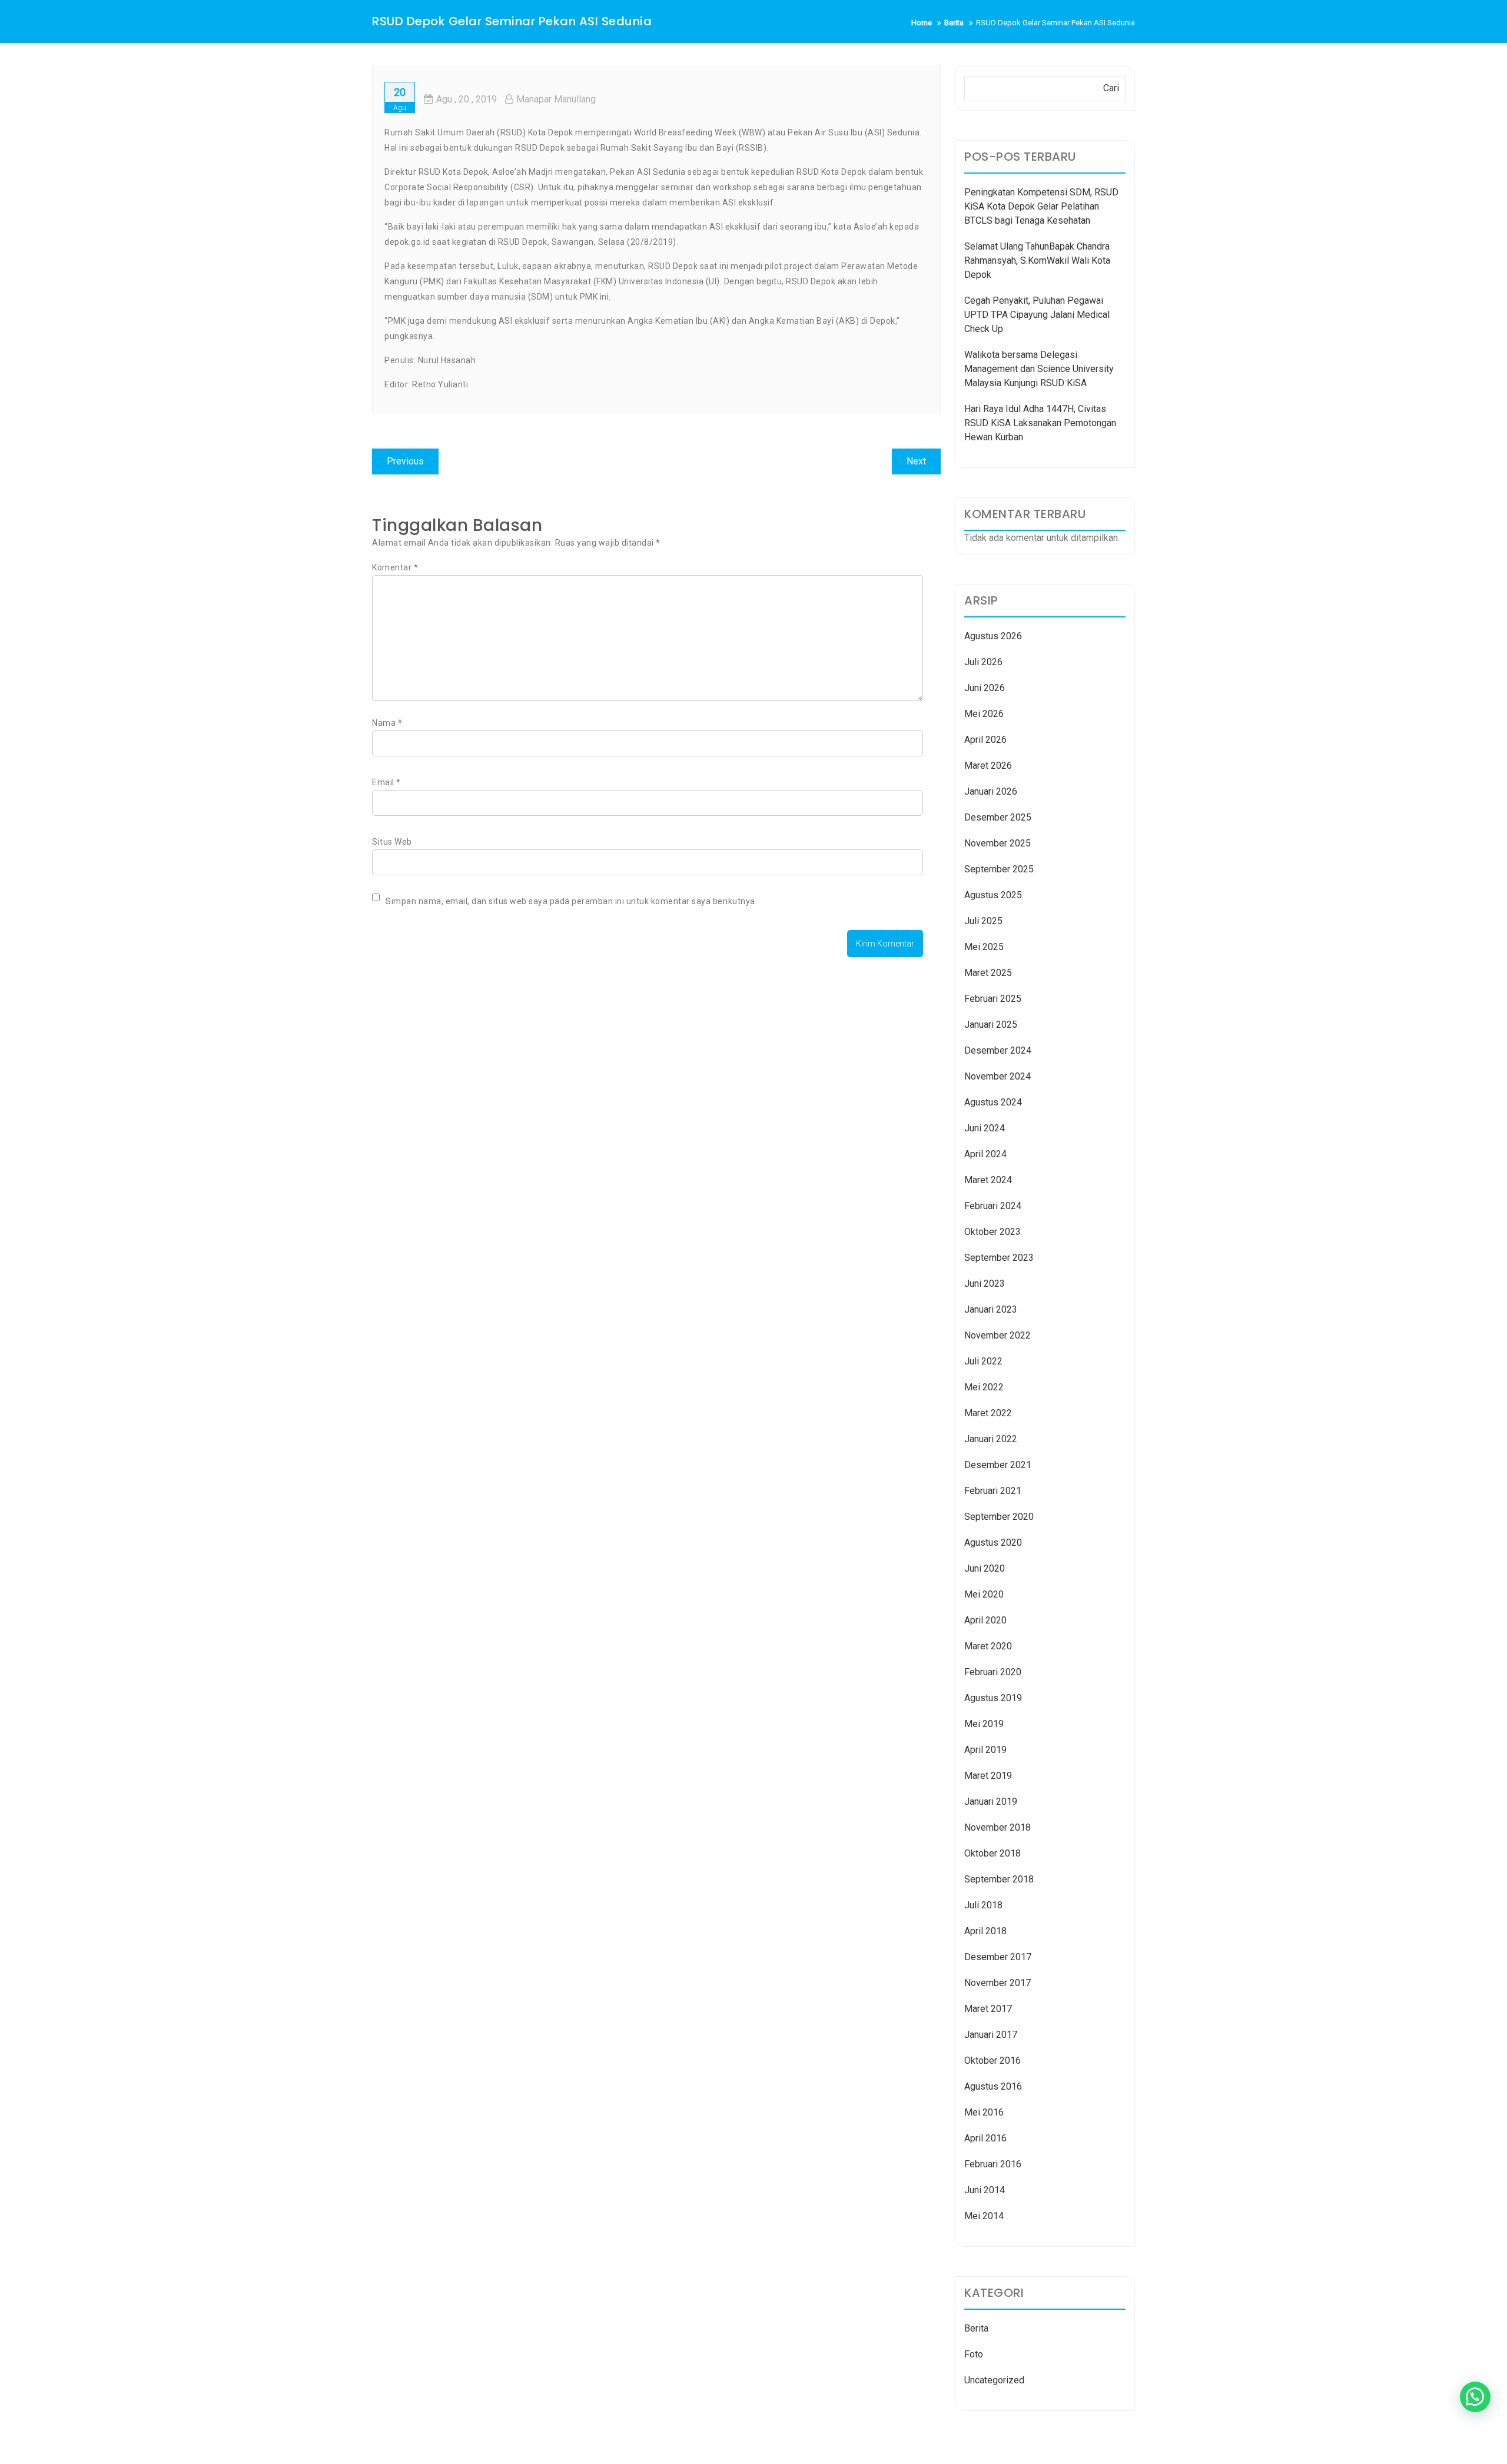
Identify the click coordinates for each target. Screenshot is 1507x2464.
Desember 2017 (998, 1957)
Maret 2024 (988, 1180)
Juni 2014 (985, 2190)
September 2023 (999, 1258)
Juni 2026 (985, 688)
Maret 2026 (988, 766)
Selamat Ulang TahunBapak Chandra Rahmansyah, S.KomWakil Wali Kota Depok (1037, 260)
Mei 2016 (984, 2112)
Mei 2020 (984, 1594)
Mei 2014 (984, 2216)
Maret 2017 (988, 2009)
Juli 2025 (983, 921)
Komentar (395, 567)
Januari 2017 (991, 2035)
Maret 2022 (988, 1413)
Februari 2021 (993, 1491)
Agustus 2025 (993, 895)
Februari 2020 (993, 1672)
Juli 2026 (983, 662)
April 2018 (985, 1931)
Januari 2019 (991, 1801)
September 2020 (999, 1517)
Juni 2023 (985, 1284)
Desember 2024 (998, 1050)
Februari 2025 (993, 999)
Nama (387, 723)
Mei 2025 (984, 947)
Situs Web (392, 842)
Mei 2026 (984, 714)
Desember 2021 (998, 1465)
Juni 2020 (985, 1568)
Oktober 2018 (993, 1853)
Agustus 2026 (993, 636)
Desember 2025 (998, 817)
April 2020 (985, 1620)
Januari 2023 (991, 1309)
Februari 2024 (993, 1206)
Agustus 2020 (993, 1543)
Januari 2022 (991, 1439)
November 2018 (998, 1827)
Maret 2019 (988, 1776)
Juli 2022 (983, 1361)
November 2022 (998, 1335)
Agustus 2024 (993, 1102)
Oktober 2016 (993, 2060)
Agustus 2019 (993, 1698)
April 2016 (985, 2138)
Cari (1111, 88)
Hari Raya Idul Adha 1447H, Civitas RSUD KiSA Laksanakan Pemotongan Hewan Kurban (1040, 423)
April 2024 (985, 1154)
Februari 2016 (993, 2164)
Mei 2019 (984, 1724)
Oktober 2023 (993, 1232)
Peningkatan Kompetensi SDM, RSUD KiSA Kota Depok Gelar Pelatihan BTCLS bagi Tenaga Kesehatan (1041, 206)
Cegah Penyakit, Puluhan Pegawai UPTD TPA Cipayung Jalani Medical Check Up (1037, 315)
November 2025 (998, 843)
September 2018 (999, 1879)
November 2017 (998, 1983)
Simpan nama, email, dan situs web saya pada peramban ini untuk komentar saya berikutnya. (571, 901)
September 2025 (999, 869)
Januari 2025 (991, 1025)
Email (386, 782)
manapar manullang (556, 99)
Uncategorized (994, 2380)
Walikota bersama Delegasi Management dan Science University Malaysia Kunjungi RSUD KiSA (1039, 369)
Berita (976, 2328)
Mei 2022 (984, 1387)
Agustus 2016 (993, 2086)
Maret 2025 (988, 973)
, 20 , (467, 99)
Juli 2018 (983, 1905)
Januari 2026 (991, 791)
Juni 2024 (985, 1128)
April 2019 (985, 1750)
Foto (974, 2354)
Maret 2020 (988, 1646)
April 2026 (985, 740)
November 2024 (998, 1076)
